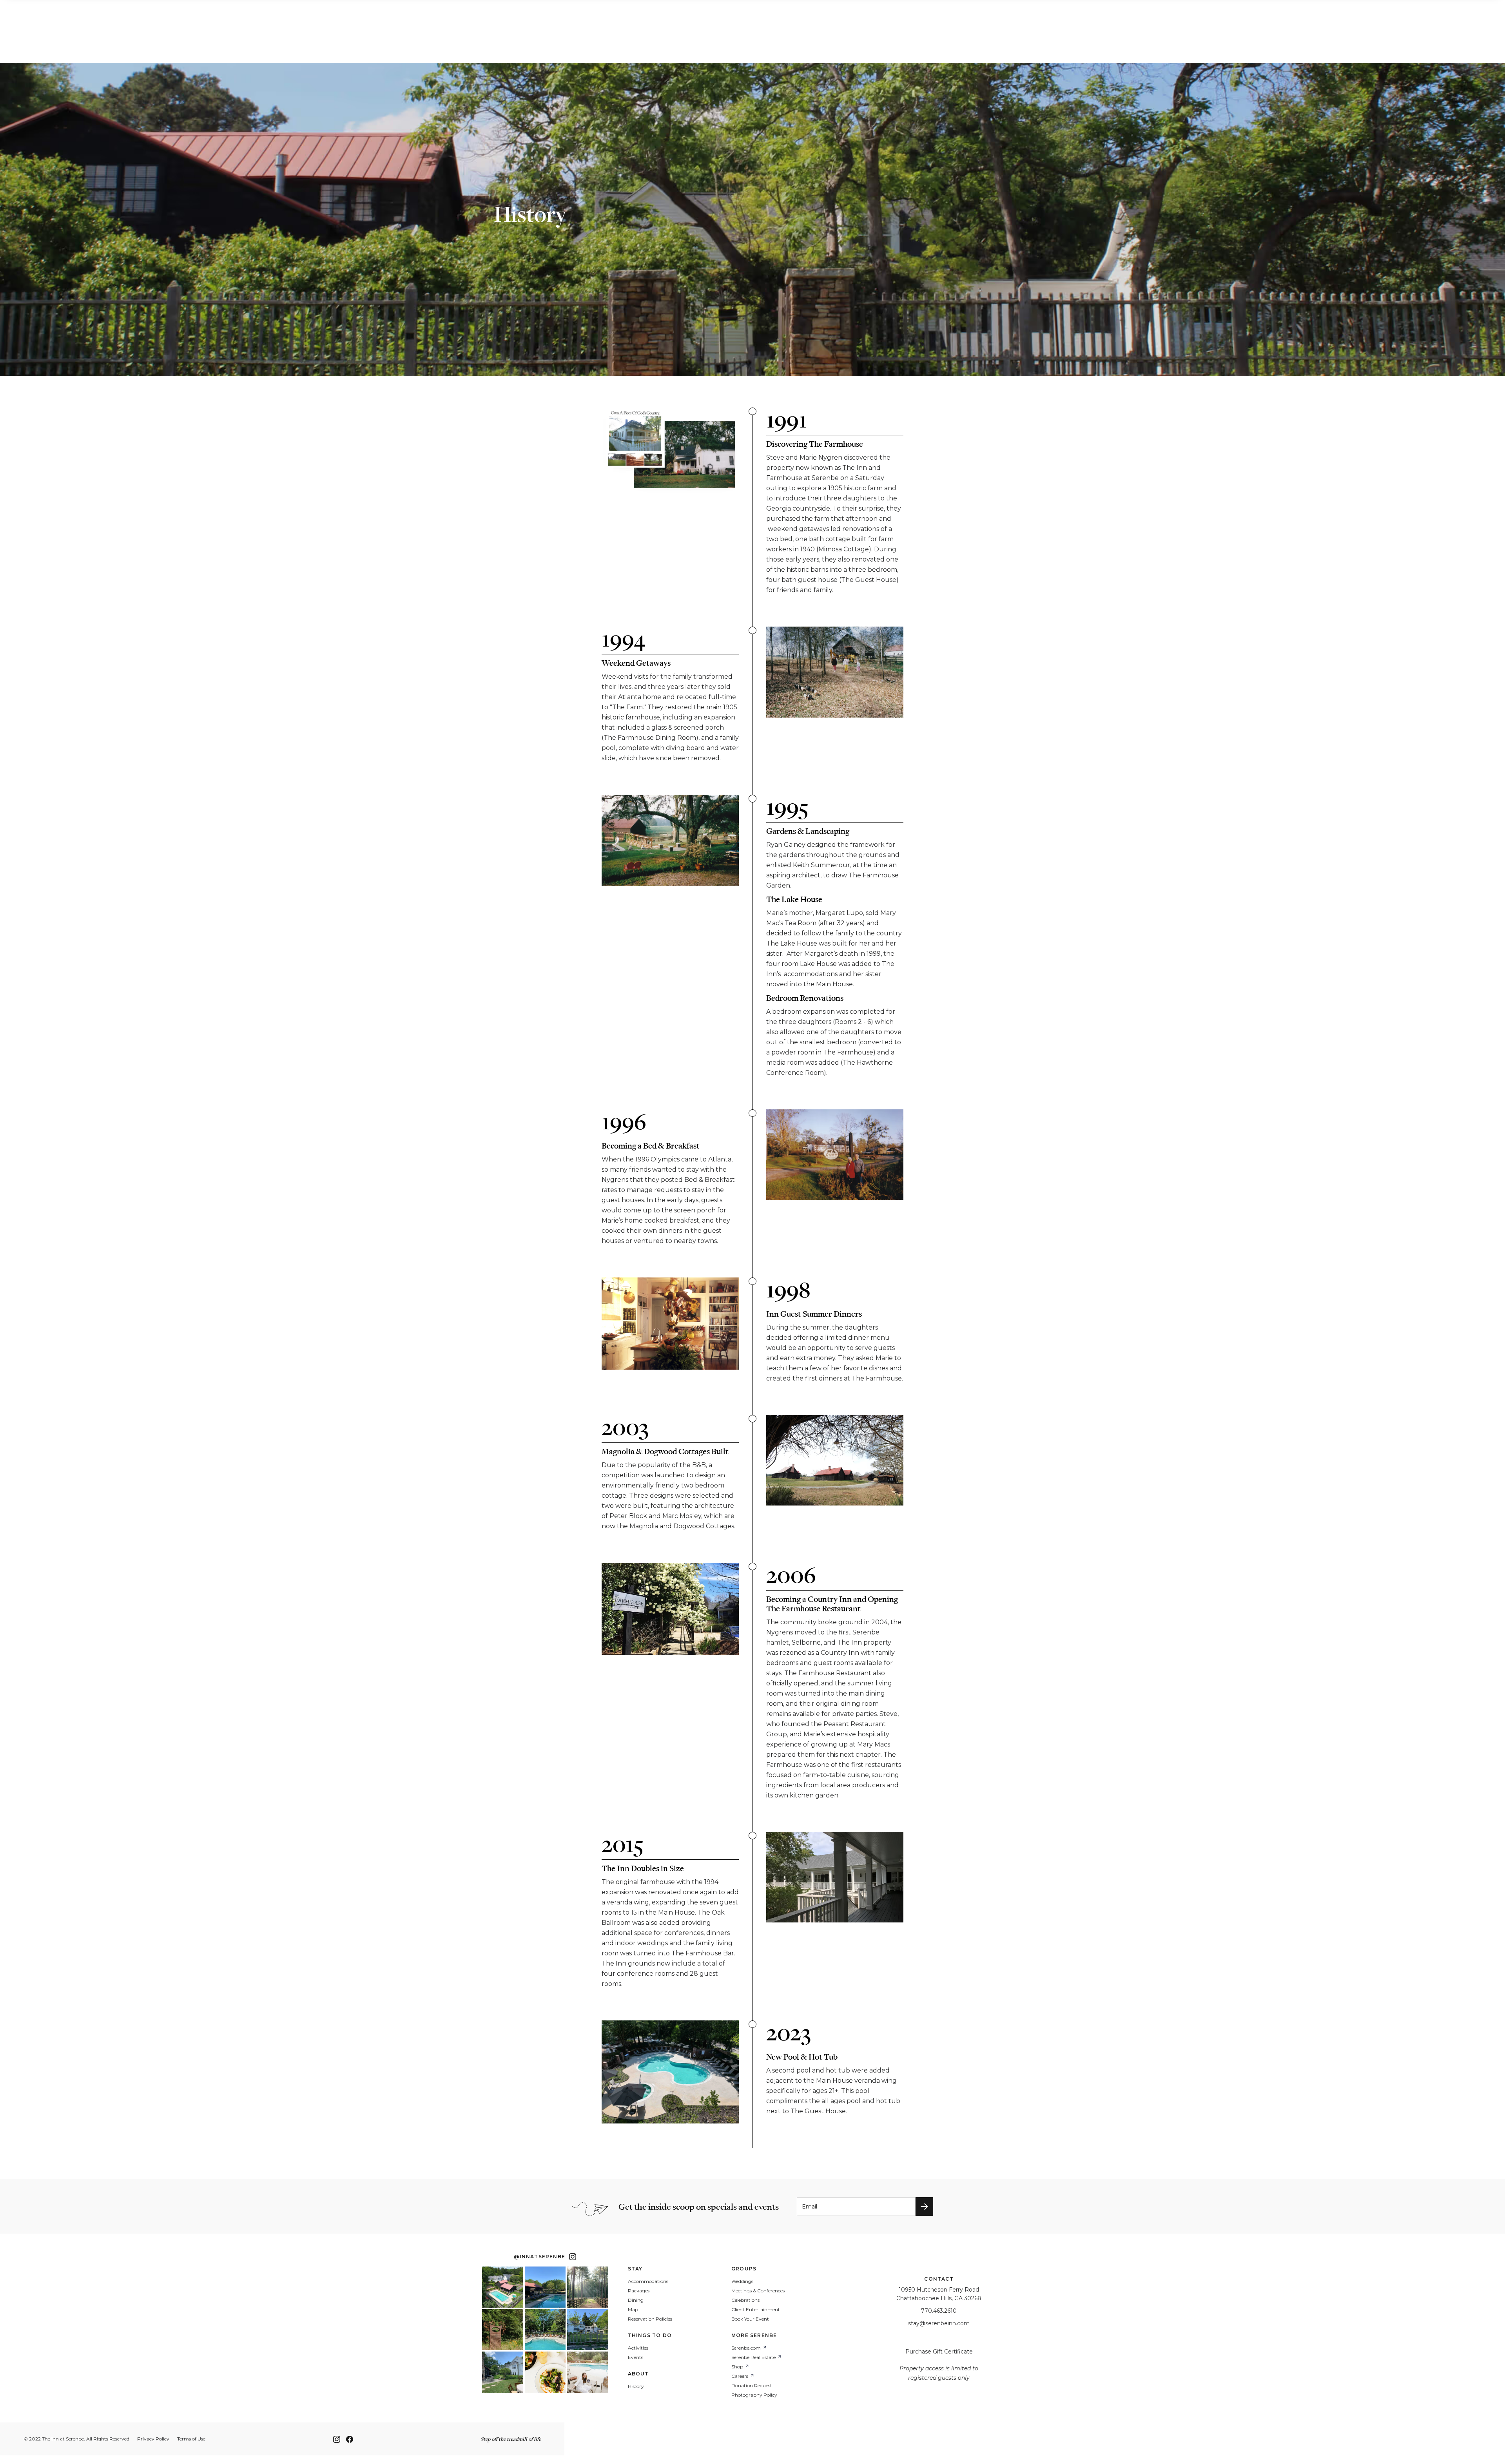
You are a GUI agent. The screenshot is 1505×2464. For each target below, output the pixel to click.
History (636, 2386)
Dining (636, 2300)
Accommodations (648, 2281)
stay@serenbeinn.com (939, 2323)
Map (633, 2310)
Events (636, 2357)
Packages (639, 2291)
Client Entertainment (756, 2310)
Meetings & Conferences (758, 2291)
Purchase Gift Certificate (939, 2352)
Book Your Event (750, 2319)
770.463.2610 (939, 2311)
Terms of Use (191, 2439)
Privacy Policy (153, 2439)
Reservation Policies (650, 2319)
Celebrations (745, 2300)
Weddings (742, 2281)
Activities (638, 2348)
